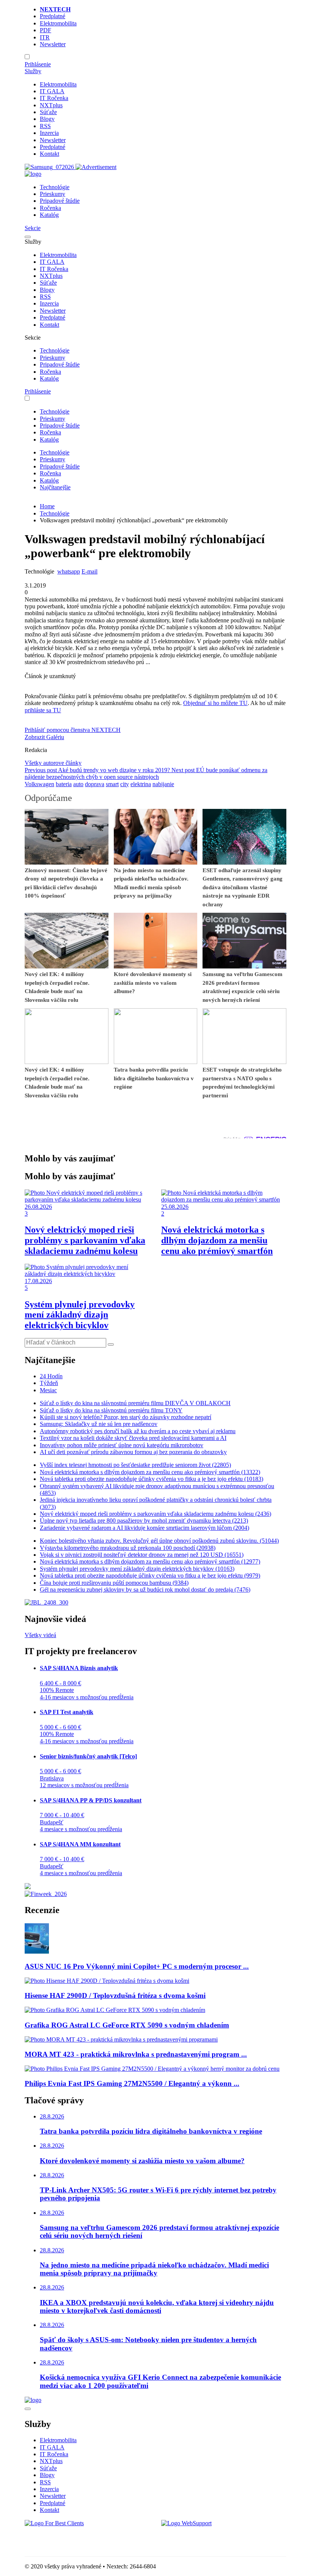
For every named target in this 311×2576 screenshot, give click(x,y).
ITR (45, 37)
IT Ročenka (54, 98)
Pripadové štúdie (60, 201)
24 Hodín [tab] (51, 1376)
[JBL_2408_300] (46, 1602)
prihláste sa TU (43, 710)
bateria (64, 784)
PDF (46, 30)
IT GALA (52, 91)
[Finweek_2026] (46, 1894)
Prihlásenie (38, 64)
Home (47, 506)
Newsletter (53, 44)
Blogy (47, 119)
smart (112, 784)
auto (78, 784)
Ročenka (50, 208)
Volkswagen (39, 784)
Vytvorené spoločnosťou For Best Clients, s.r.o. (81, 2536)
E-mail (90, 571)
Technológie (55, 187)
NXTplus (51, 105)
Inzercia (49, 133)
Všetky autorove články (53, 763)
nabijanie (163, 784)
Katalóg (49, 215)
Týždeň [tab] (49, 1383)
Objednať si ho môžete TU (215, 703)
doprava (95, 784)
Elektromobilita (58, 23)
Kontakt (49, 154)
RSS (45, 126)
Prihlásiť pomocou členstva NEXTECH (73, 730)
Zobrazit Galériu (44, 737)
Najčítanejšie (55, 487)
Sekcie (33, 228)
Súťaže (48, 112)
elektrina (141, 784)
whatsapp (69, 571)
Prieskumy (53, 194)
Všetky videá (40, 1635)
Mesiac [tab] (48, 1390)
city (125, 784)
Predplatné (53, 16)
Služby (33, 71)
